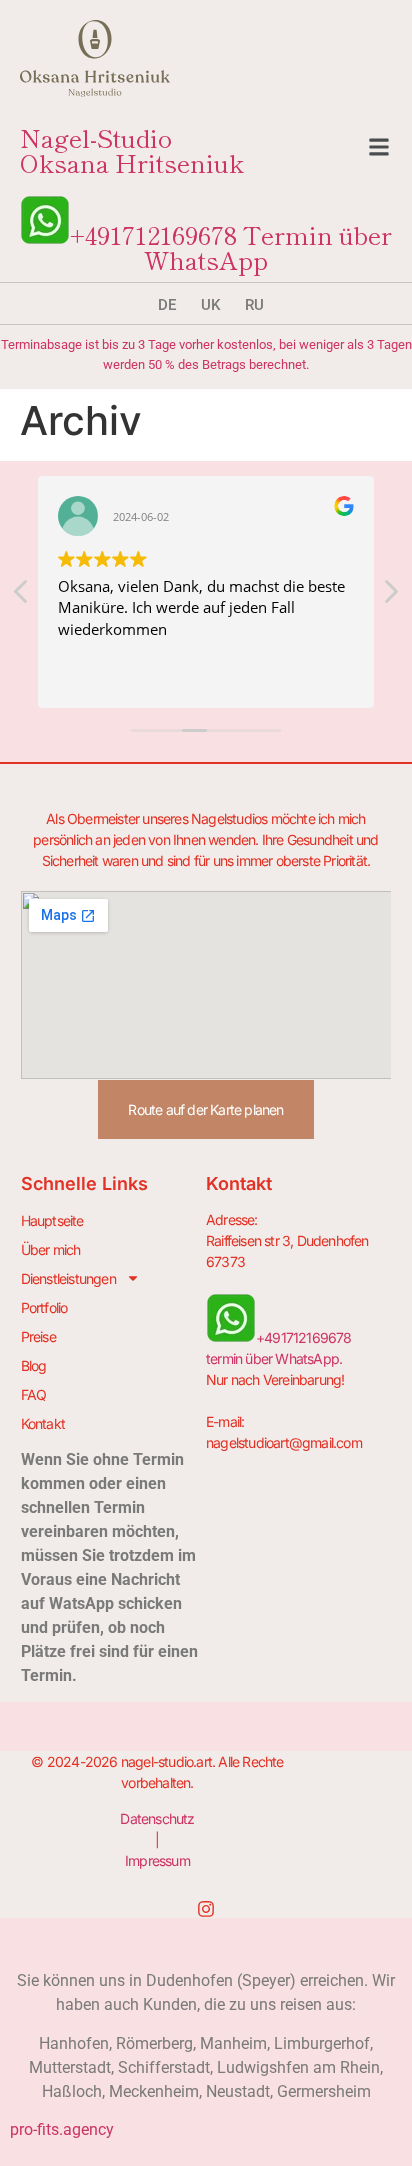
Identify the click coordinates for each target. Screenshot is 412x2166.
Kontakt (43, 1423)
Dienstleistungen (68, 1278)
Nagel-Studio (132, 149)
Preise (38, 1336)
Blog (34, 1365)
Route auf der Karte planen (205, 1109)
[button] (379, 150)
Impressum (157, 1860)
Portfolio (44, 1307)
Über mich (51, 1249)
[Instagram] (206, 1909)
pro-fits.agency (62, 2129)
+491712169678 (153, 234)
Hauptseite (52, 1220)
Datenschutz (157, 1818)
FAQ (34, 1394)
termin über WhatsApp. (274, 1358)
